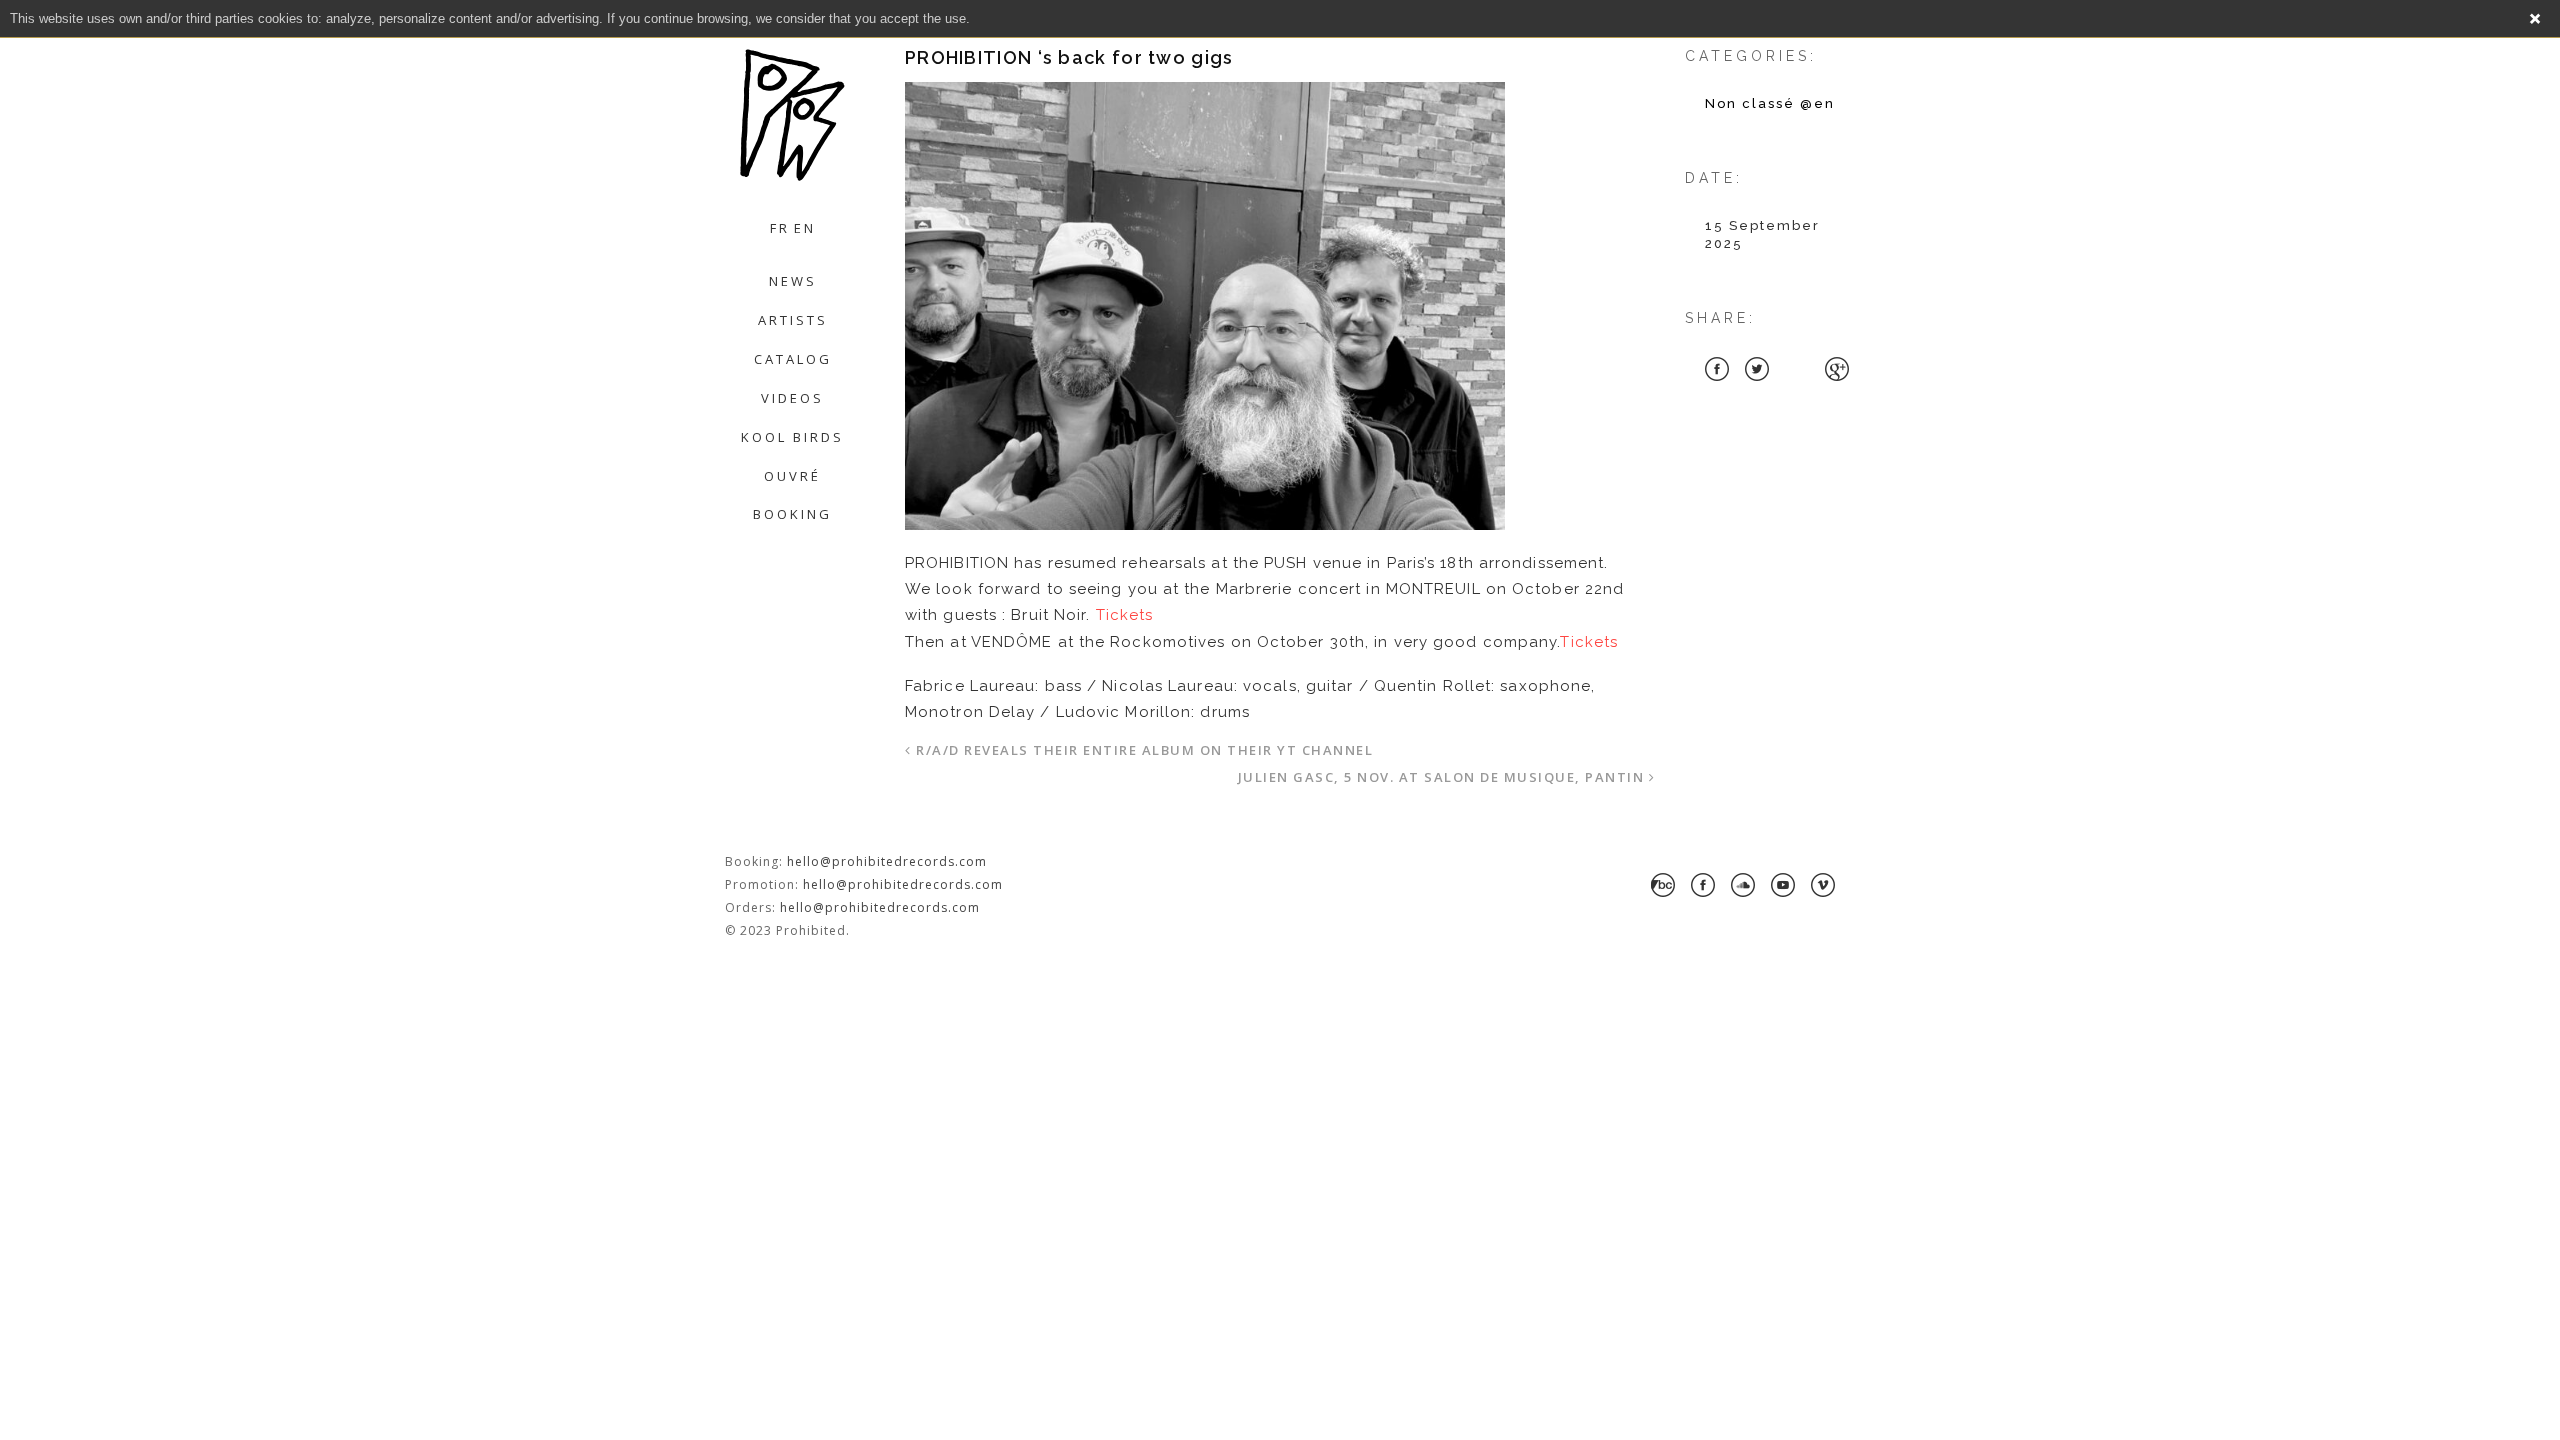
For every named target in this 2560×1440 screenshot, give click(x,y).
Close (2535, 19)
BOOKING (792, 514)
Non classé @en (1770, 103)
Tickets (1125, 615)
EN (805, 228)
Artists (793, 320)
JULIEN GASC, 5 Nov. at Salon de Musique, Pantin (1441, 777)
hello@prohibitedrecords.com (887, 861)
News (793, 281)
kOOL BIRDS (792, 437)
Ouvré (792, 476)
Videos (792, 398)
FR (780, 228)
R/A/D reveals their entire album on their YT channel (1144, 750)
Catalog (793, 359)
